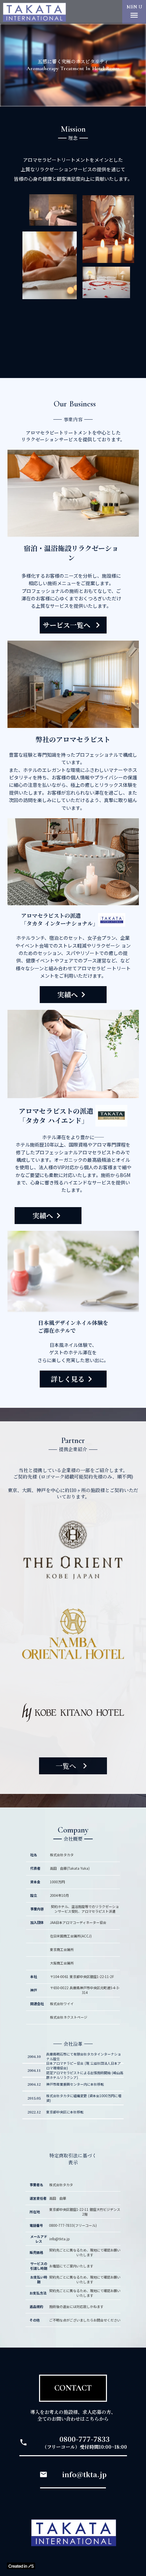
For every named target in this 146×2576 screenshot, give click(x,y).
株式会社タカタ (62, 1855)
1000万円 (57, 1882)
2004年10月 (59, 1895)
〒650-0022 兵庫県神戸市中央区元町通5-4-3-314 (85, 1990)
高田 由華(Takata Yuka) (70, 1868)
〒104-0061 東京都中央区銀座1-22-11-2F (82, 1977)
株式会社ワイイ (62, 2004)
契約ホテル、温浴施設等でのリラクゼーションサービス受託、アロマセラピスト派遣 (85, 1909)
